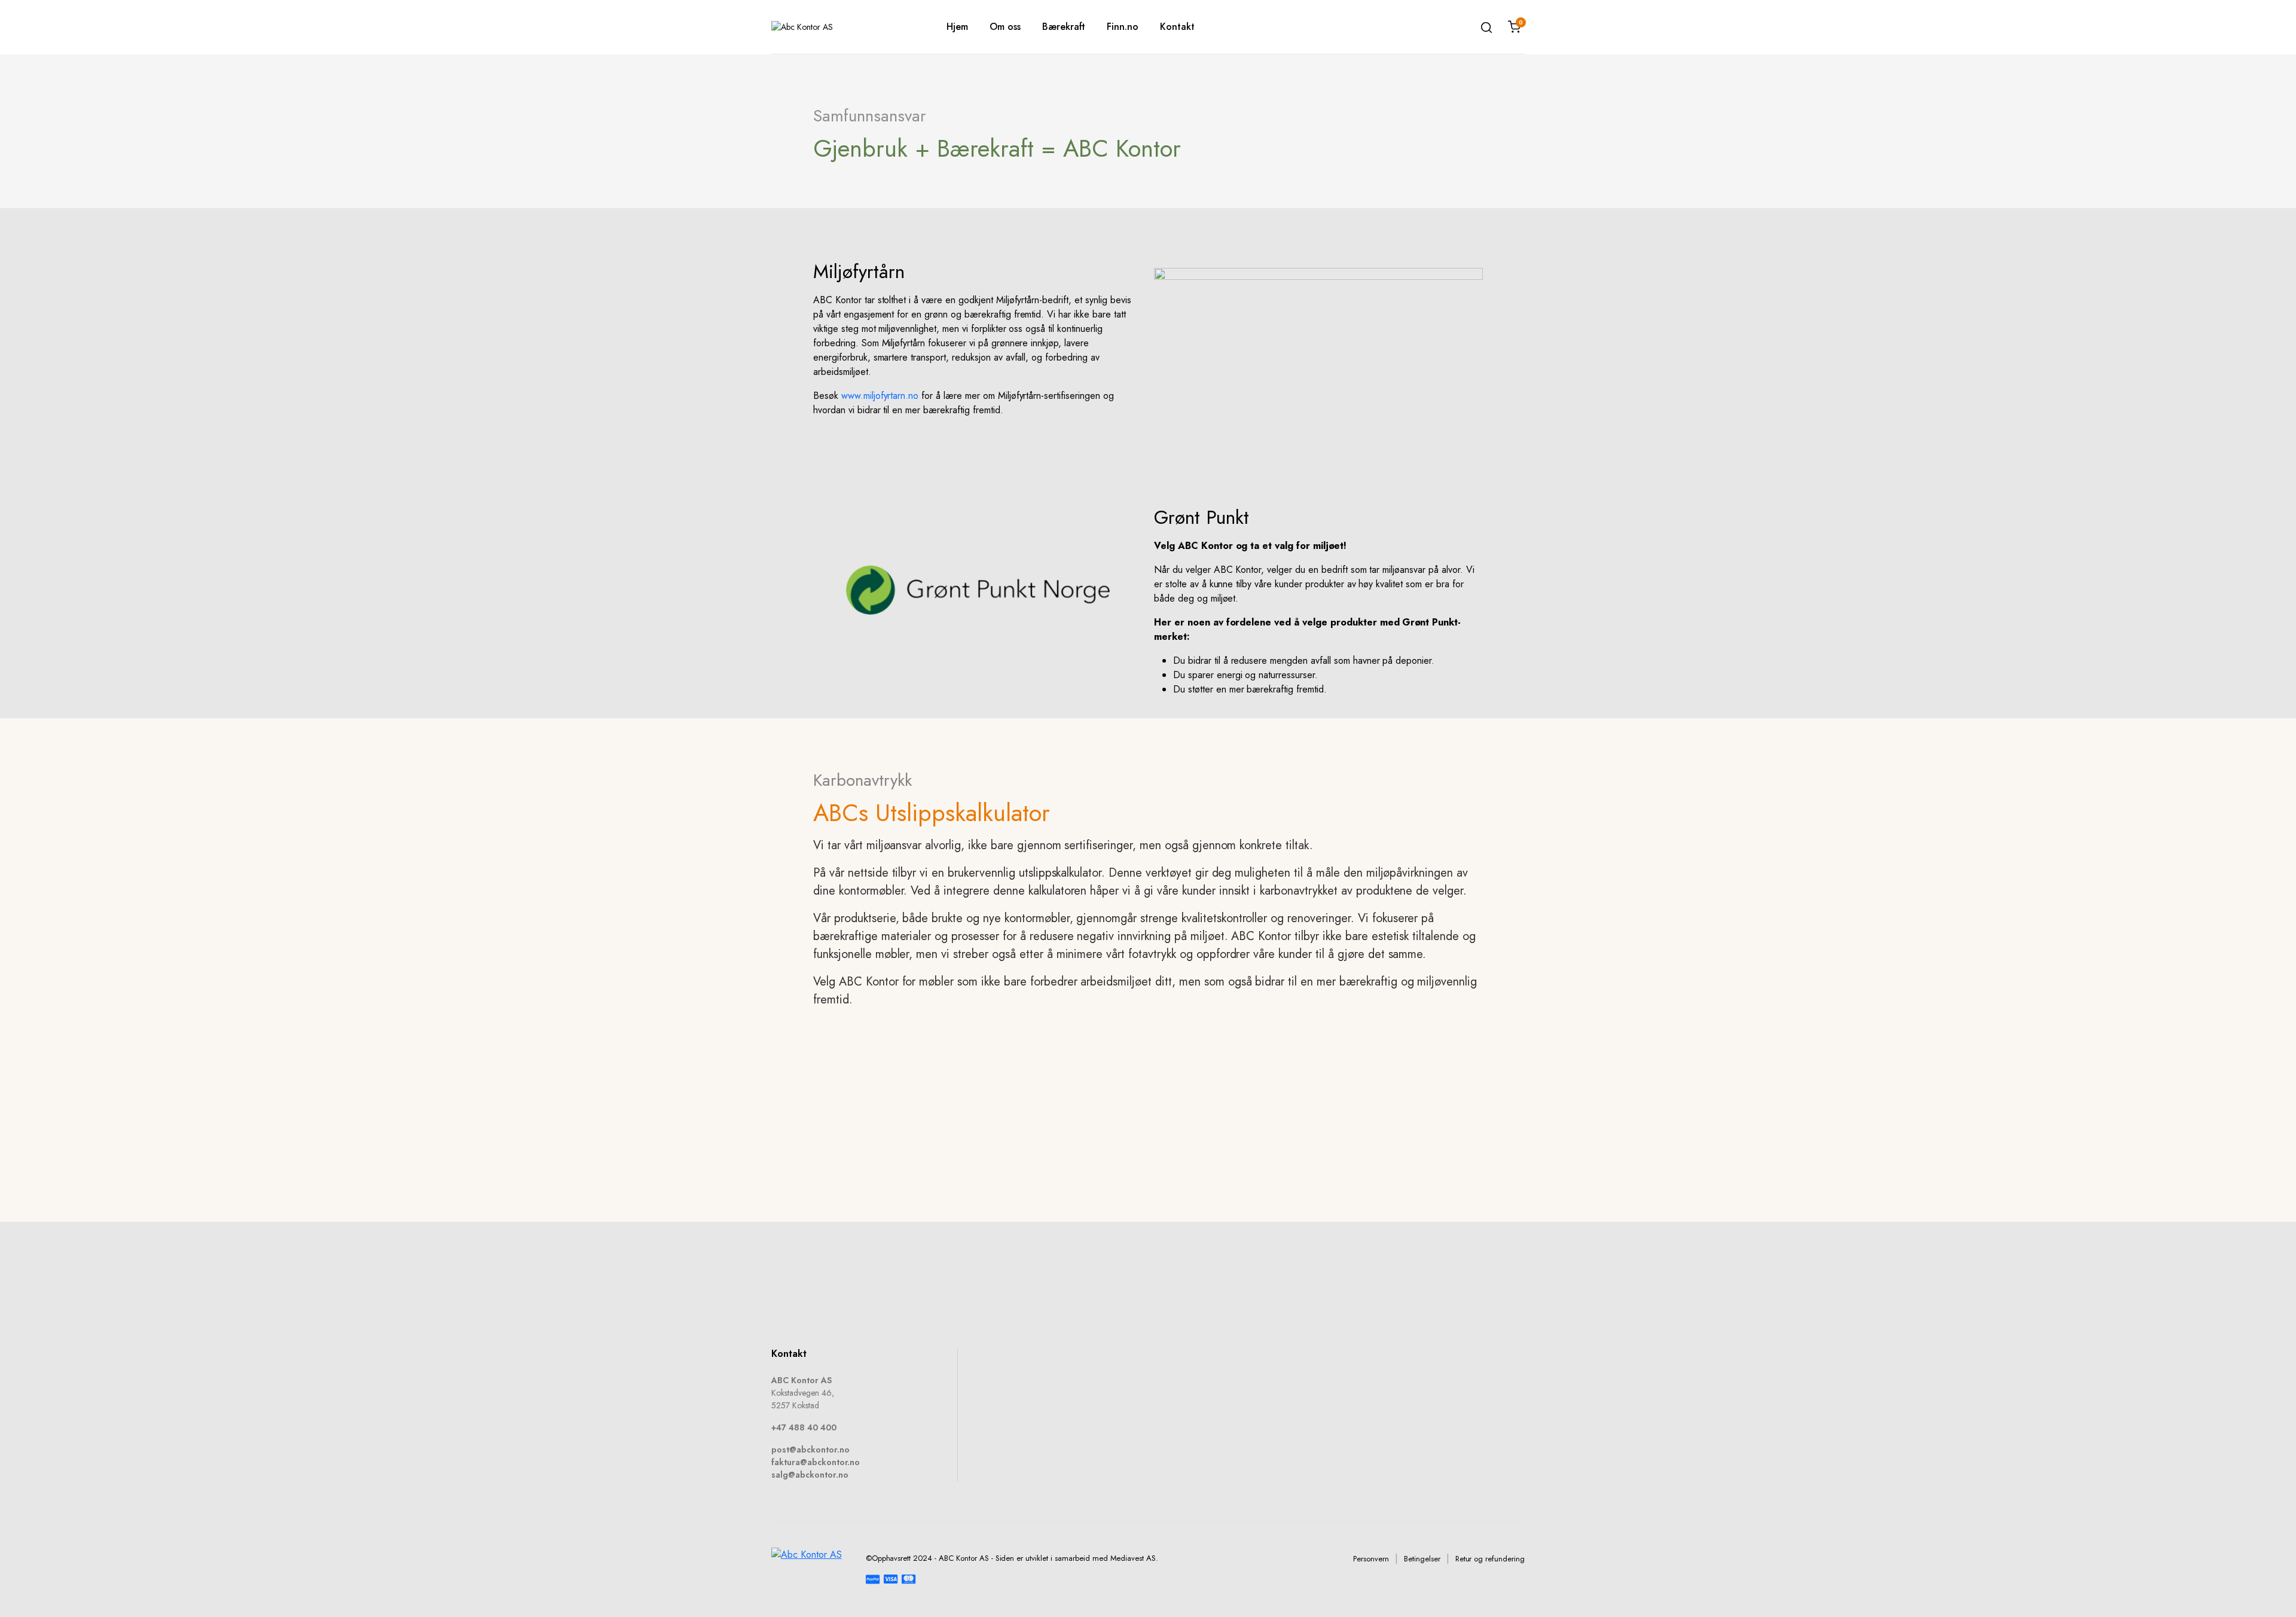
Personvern (1371, 1559)
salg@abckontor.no (810, 1475)
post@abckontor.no (810, 1450)
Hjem (957, 27)
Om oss (1005, 27)
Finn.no (1123, 27)
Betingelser (1422, 1559)
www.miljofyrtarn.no (880, 396)
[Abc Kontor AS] (841, 27)
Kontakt (1177, 27)
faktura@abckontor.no (816, 1462)
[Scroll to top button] (2269, 1590)
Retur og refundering (1490, 1559)
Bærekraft (1064, 27)
